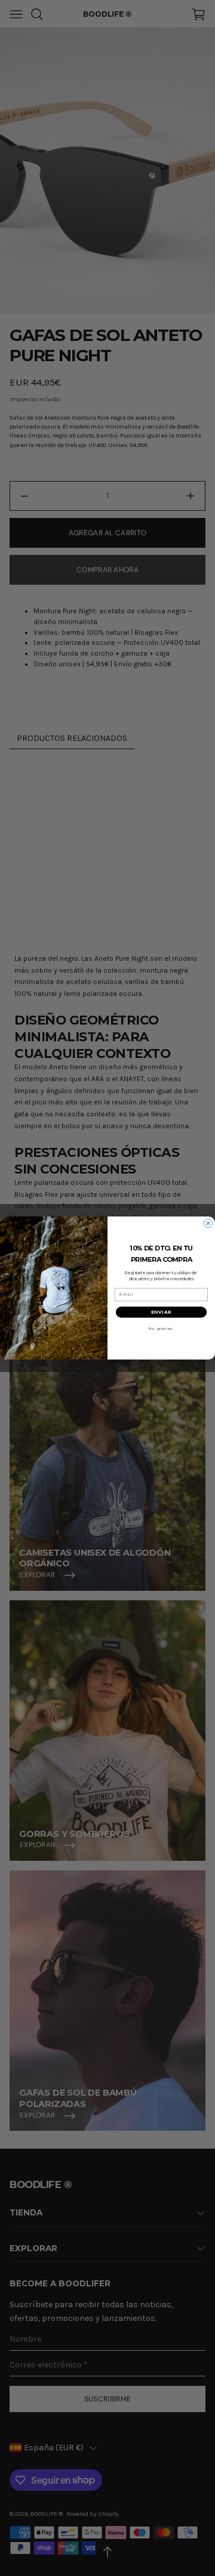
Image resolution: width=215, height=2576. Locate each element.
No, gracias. (161, 1329)
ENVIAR (161, 1312)
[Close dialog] (208, 1224)
